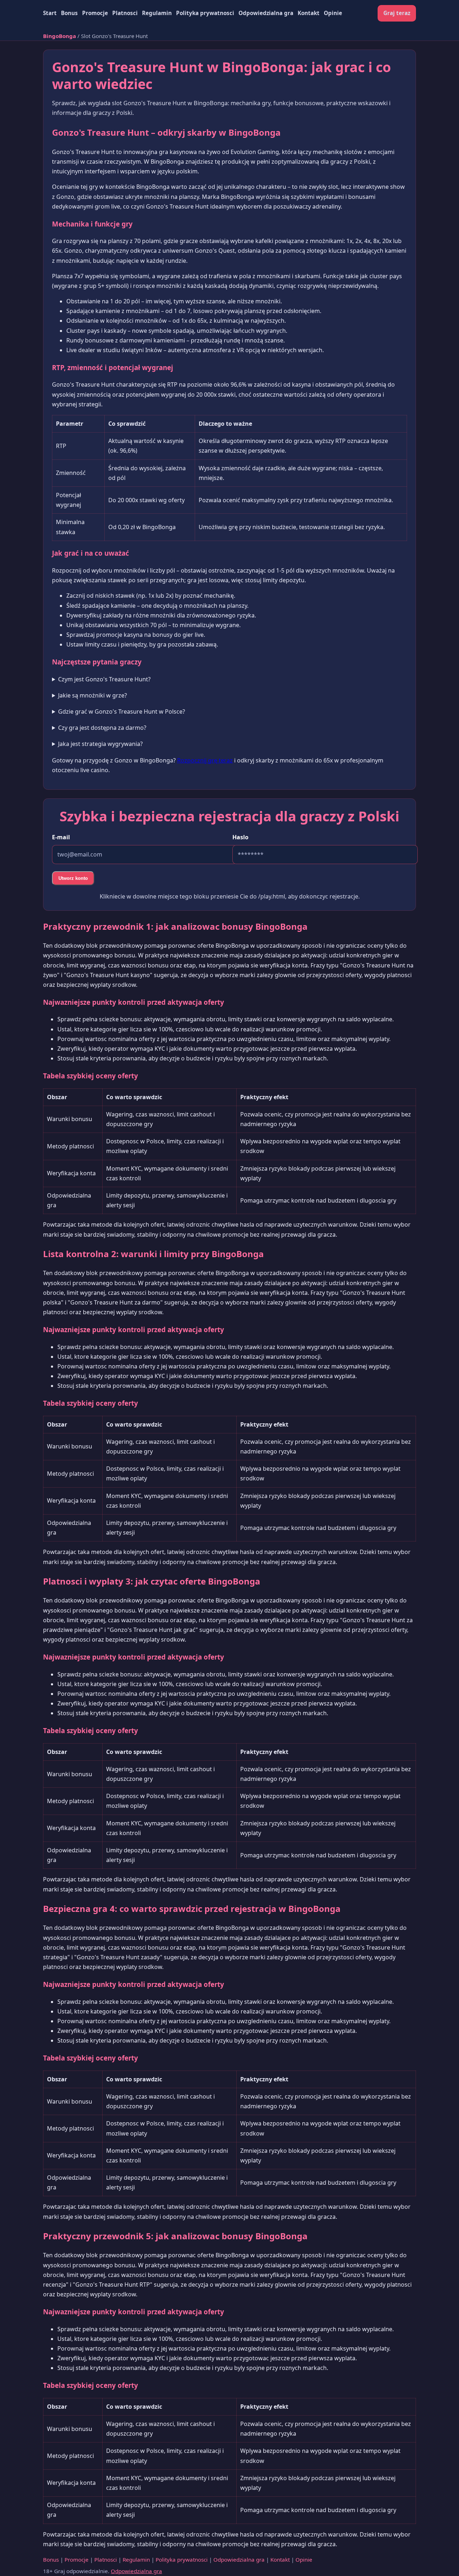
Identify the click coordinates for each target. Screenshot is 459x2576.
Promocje (95, 13)
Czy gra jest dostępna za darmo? (102, 728)
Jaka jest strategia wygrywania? (100, 744)
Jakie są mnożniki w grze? (93, 695)
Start (50, 13)
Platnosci (125, 13)
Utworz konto (73, 878)
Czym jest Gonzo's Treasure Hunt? (104, 679)
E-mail (61, 837)
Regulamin (157, 13)
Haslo (240, 837)
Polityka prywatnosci (205, 13)
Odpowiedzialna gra (266, 13)
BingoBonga (60, 36)
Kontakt (309, 13)
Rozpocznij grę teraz (205, 760)
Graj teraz (397, 13)
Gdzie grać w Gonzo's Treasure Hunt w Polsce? (122, 711)
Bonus (69, 13)
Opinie (333, 13)
